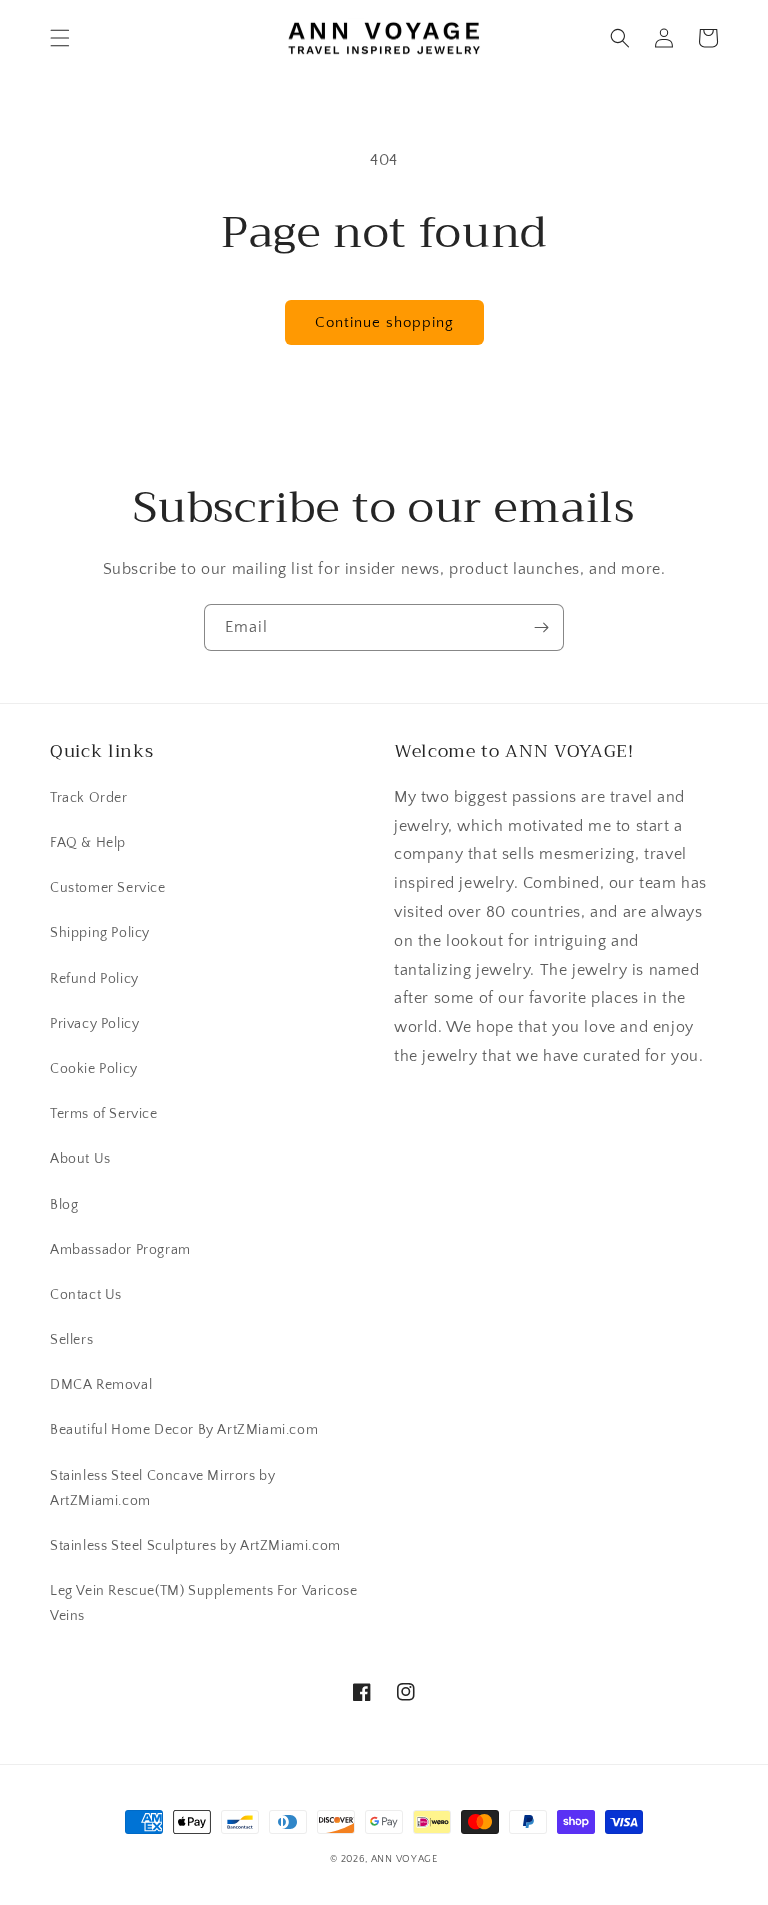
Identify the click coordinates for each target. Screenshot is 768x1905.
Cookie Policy (94, 1069)
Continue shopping (384, 322)
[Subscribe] (541, 627)
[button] (60, 38)
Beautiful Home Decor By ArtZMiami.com (184, 1430)
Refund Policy (94, 979)
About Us (80, 1159)
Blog (64, 1205)
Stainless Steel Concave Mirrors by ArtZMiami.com (162, 1488)
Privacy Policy (94, 1024)
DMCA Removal (101, 1385)
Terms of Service (104, 1114)
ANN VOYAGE (404, 1859)
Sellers (71, 1340)
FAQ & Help (88, 843)
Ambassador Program (120, 1250)
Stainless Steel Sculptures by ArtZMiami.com (195, 1546)
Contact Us (86, 1295)
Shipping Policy (100, 933)
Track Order (89, 798)
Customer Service (108, 888)
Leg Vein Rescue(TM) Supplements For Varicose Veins (203, 1603)
